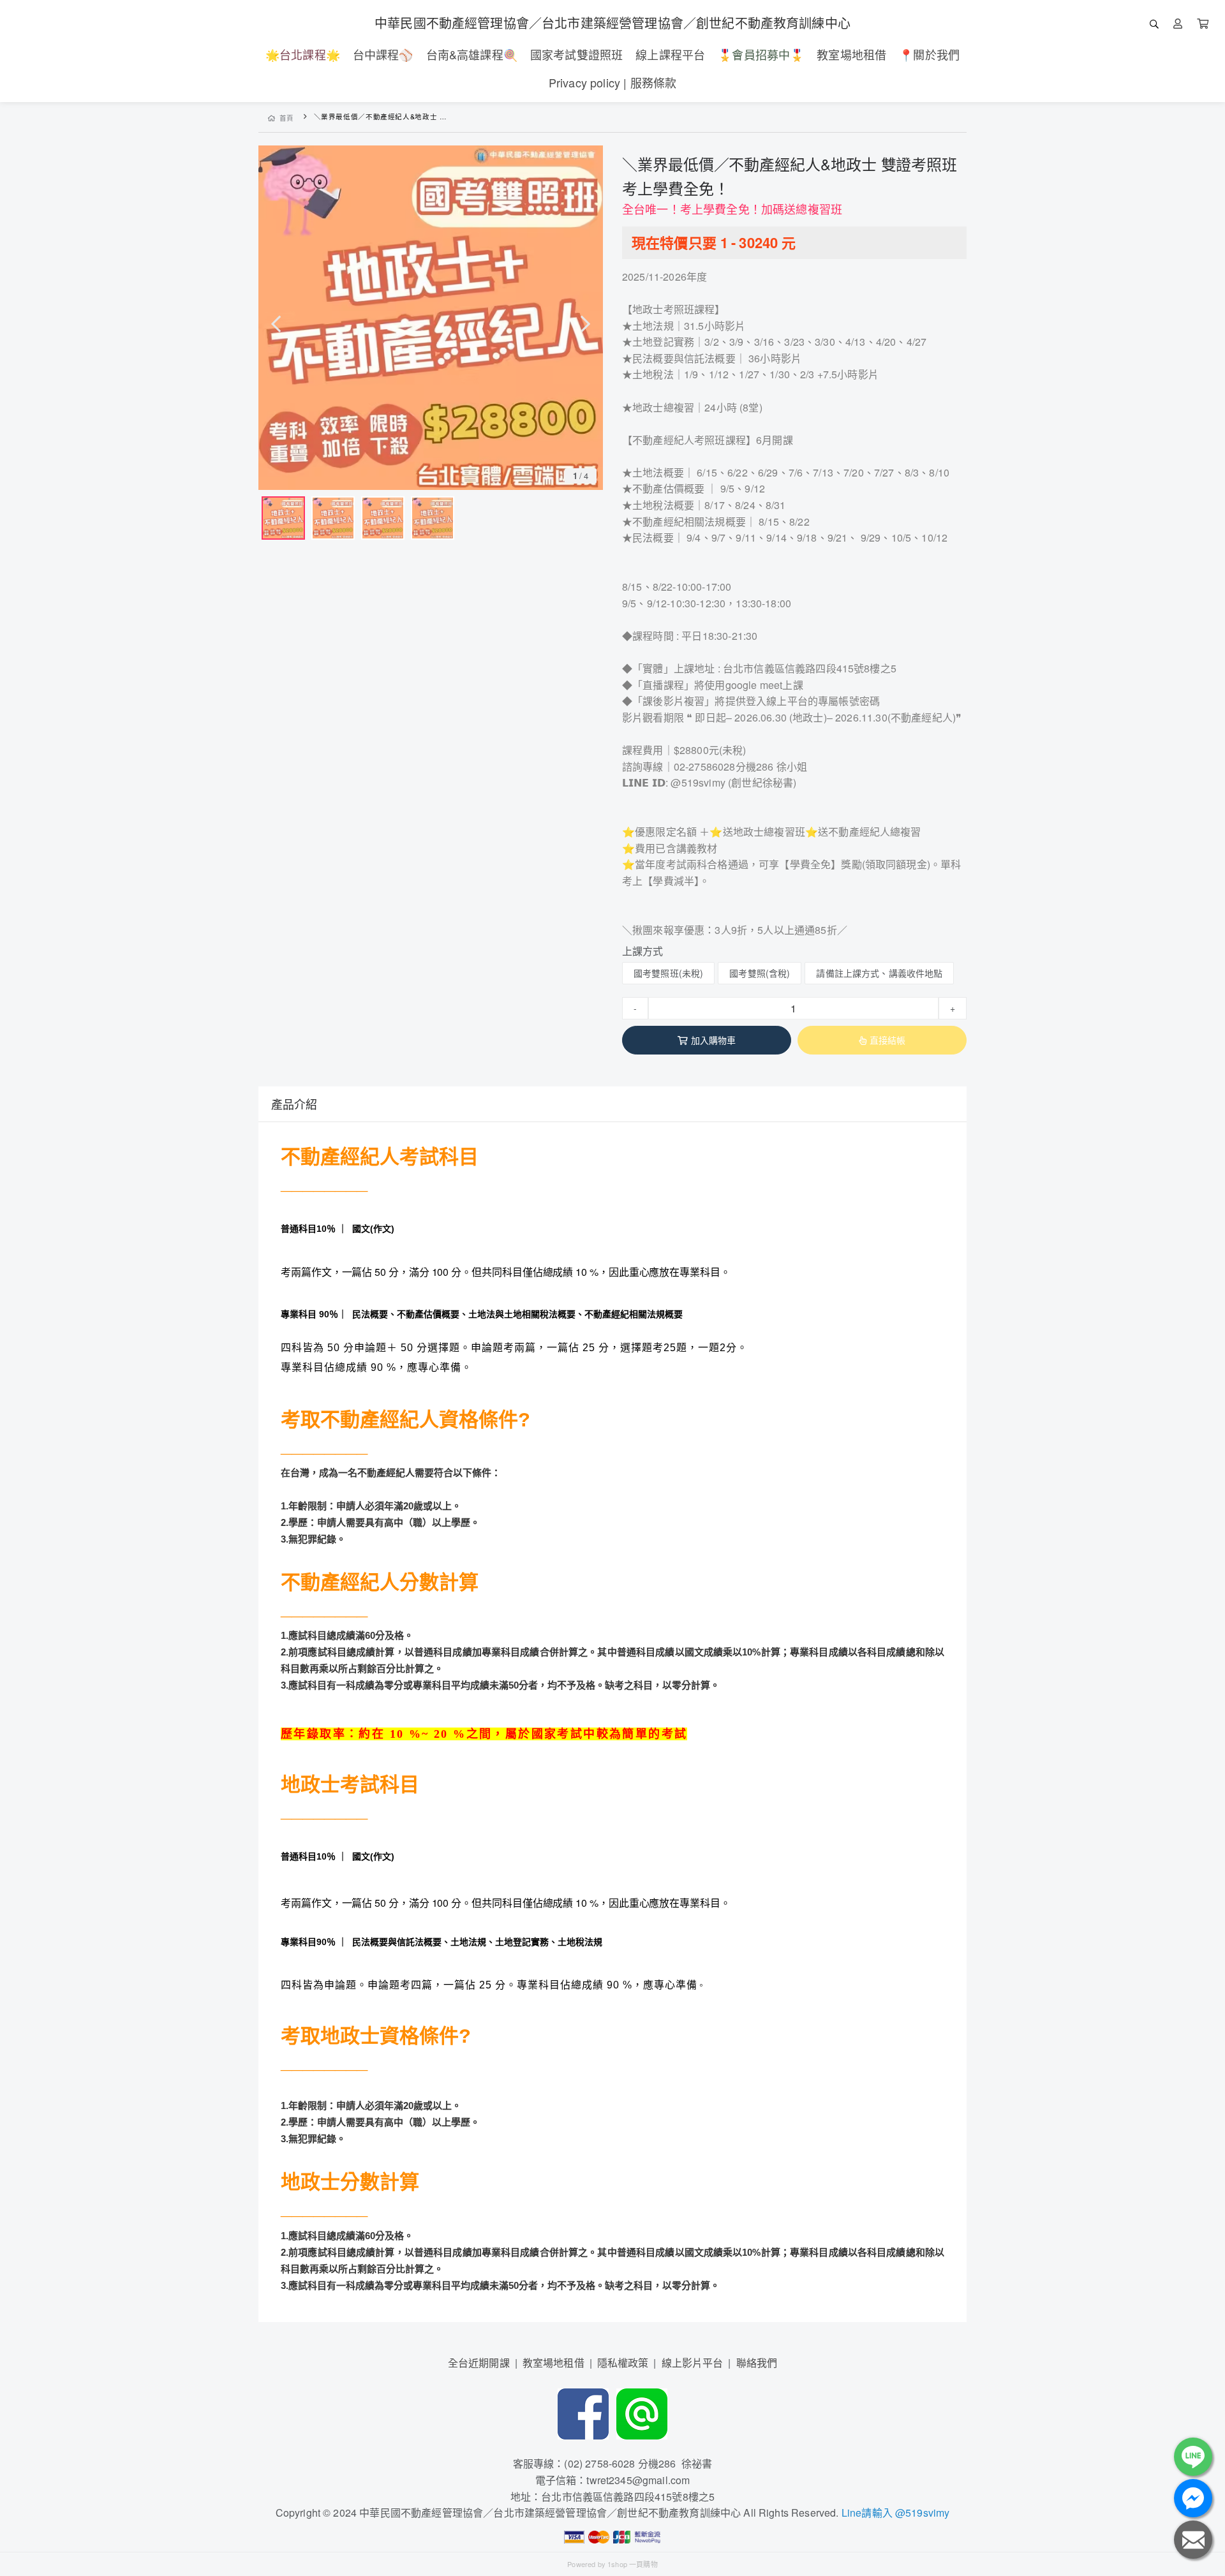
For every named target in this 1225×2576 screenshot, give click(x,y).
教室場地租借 (553, 2363)
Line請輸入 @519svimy (896, 2513)
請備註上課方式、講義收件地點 (879, 973)
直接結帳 (888, 1040)
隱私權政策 (623, 2363)
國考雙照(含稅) (760, 973)
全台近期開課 (479, 2363)
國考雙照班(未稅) (668, 973)
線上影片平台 (693, 2363)
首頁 (287, 118)
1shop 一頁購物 (633, 2564)
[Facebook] (583, 2412)
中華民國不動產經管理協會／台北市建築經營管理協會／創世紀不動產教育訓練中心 (612, 23)
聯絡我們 (757, 2363)
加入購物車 (714, 1040)
